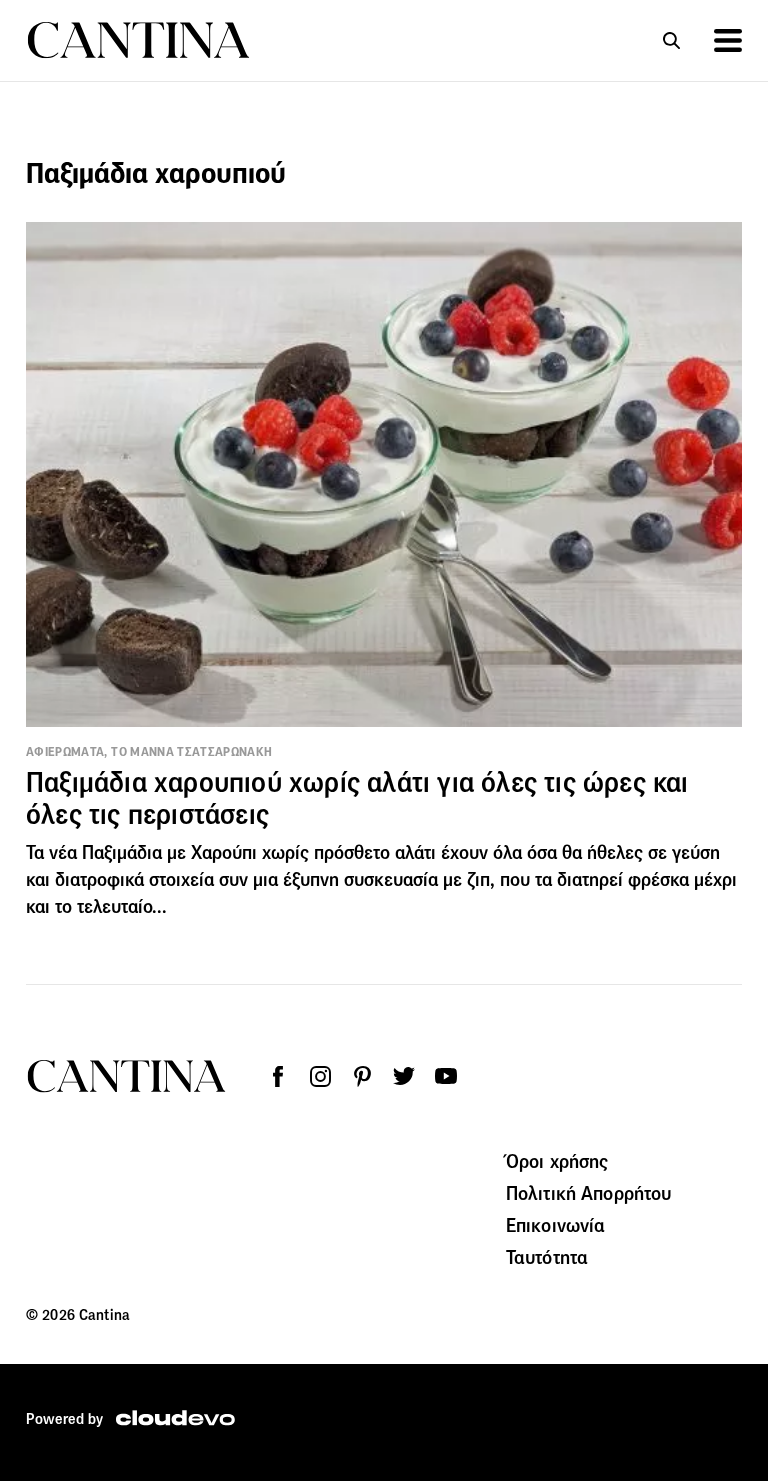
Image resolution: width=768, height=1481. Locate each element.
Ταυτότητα (547, 1257)
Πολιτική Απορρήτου (589, 1193)
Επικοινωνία (556, 1225)
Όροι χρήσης (557, 1161)
